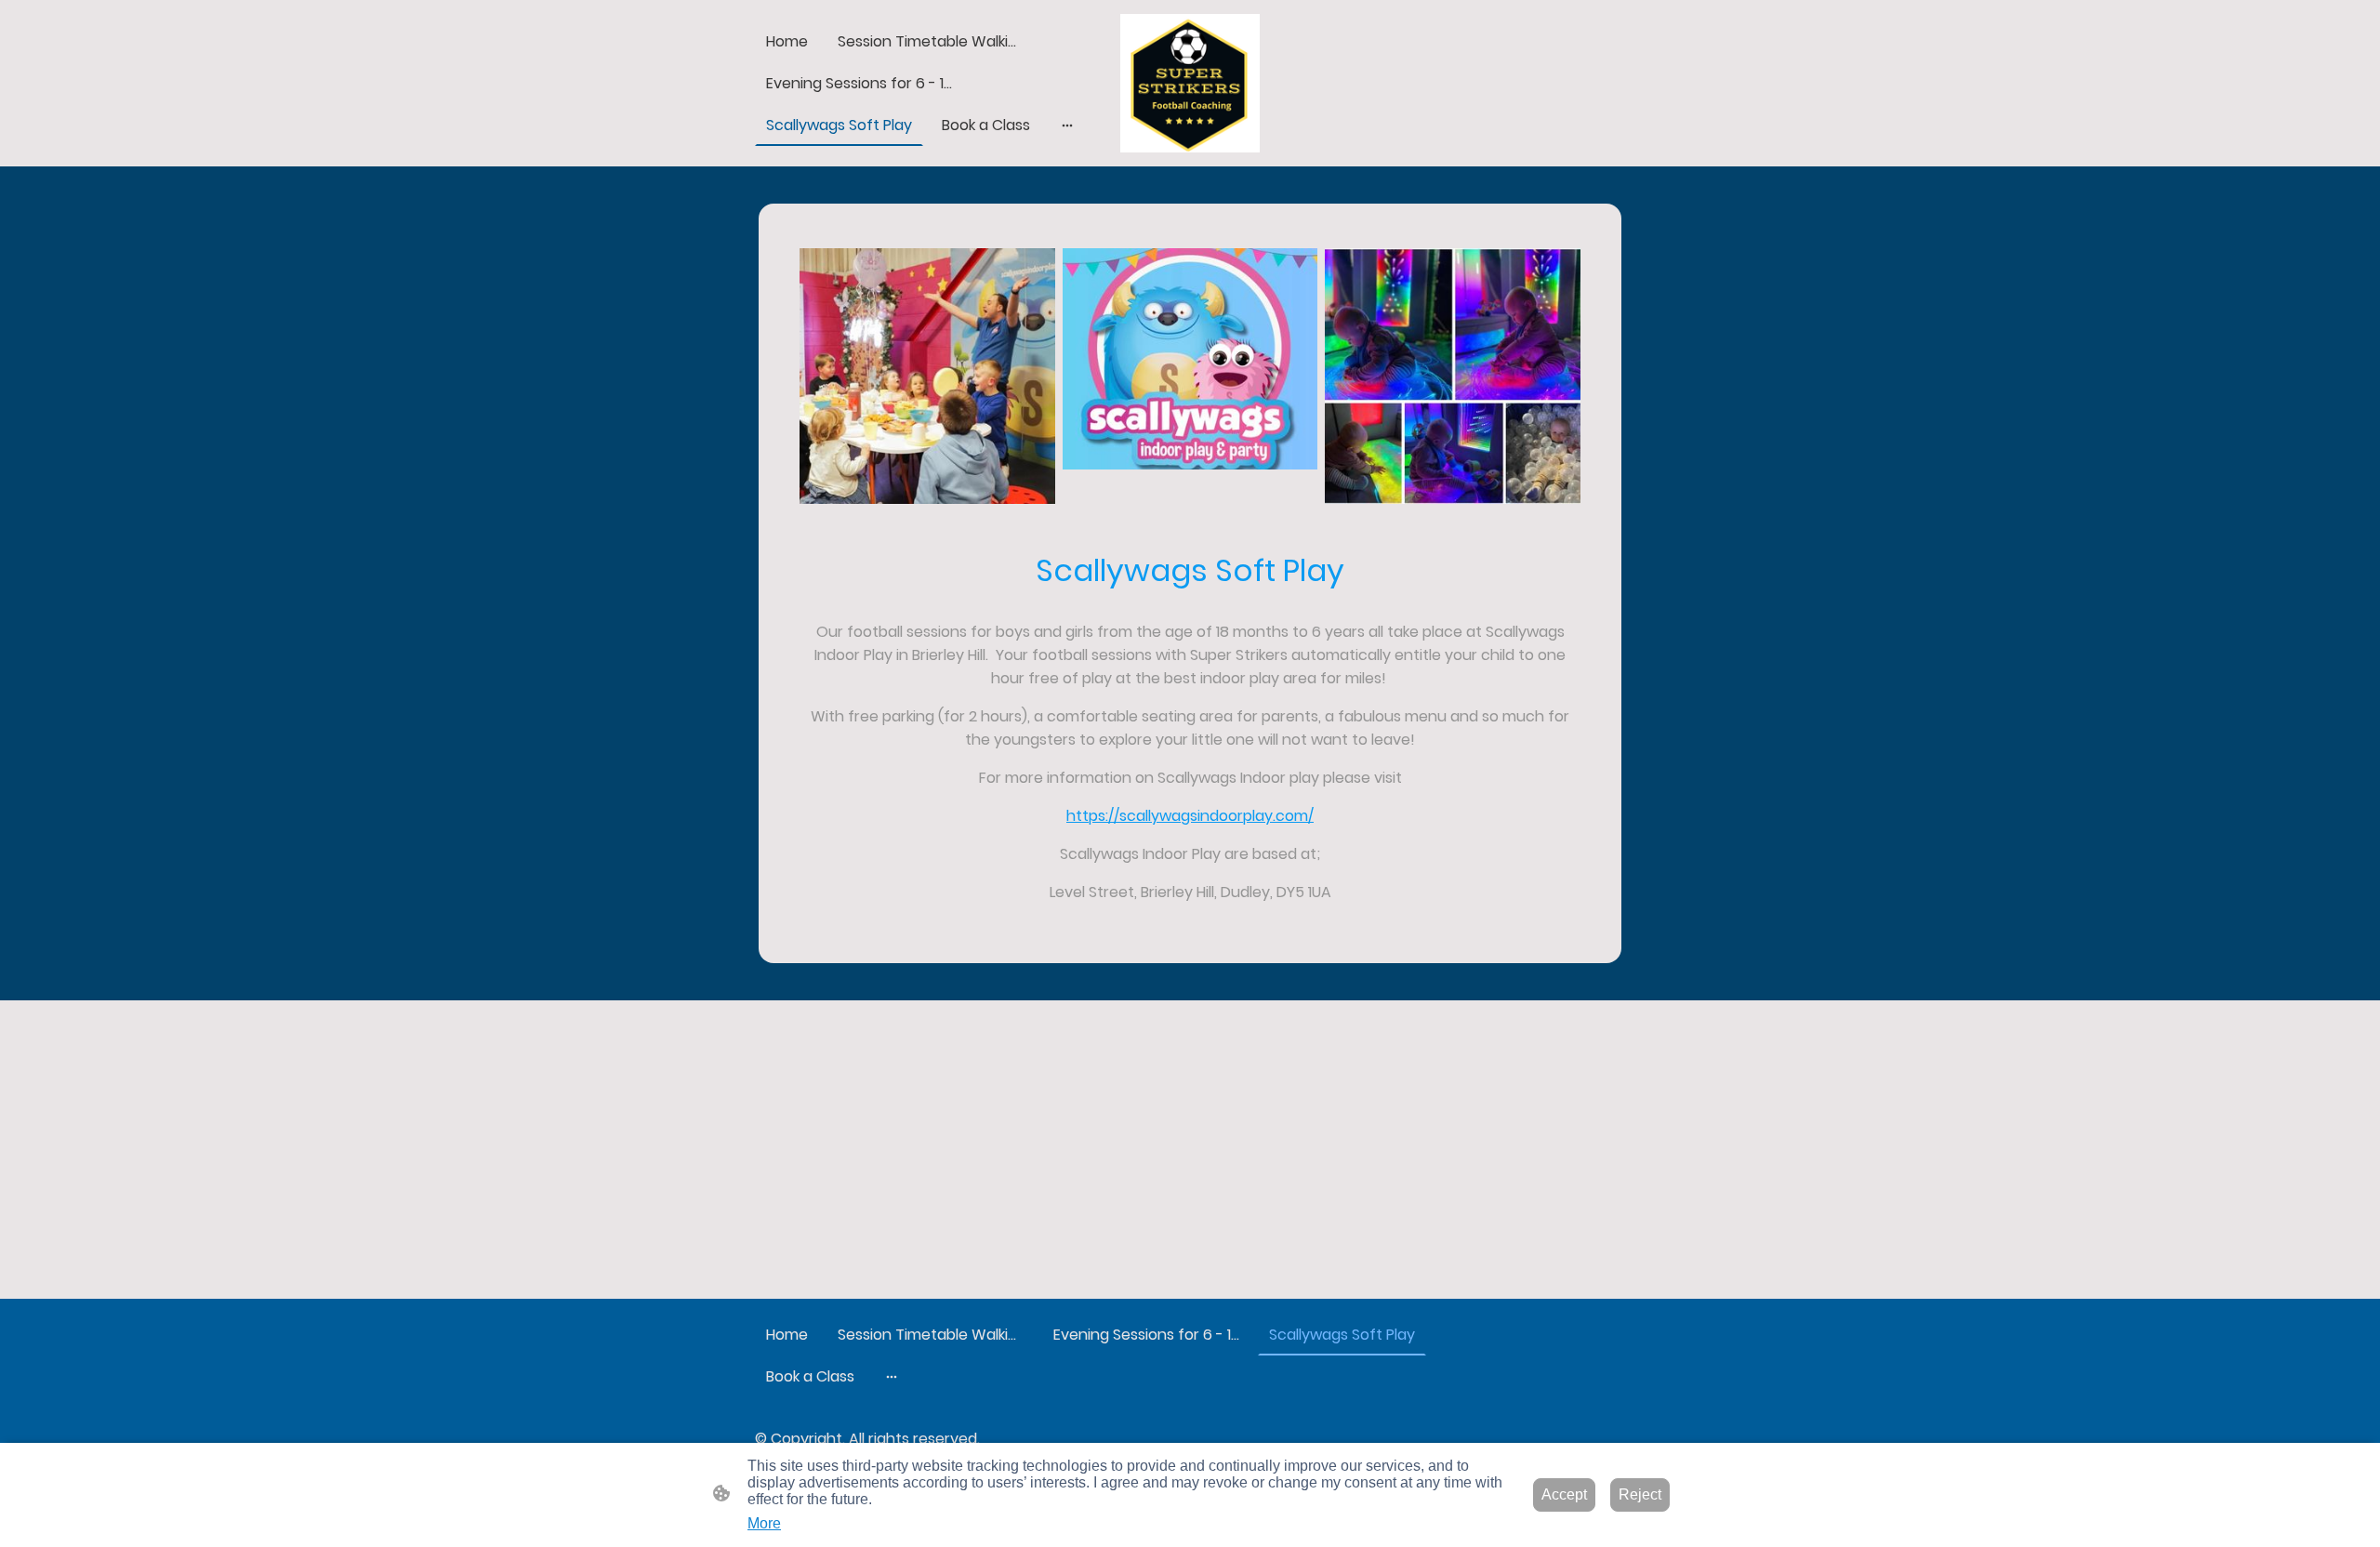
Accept (1564, 1494)
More (764, 1523)
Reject (1640, 1494)
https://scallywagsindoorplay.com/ (1190, 816)
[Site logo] (1190, 83)
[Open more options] (1067, 126)
